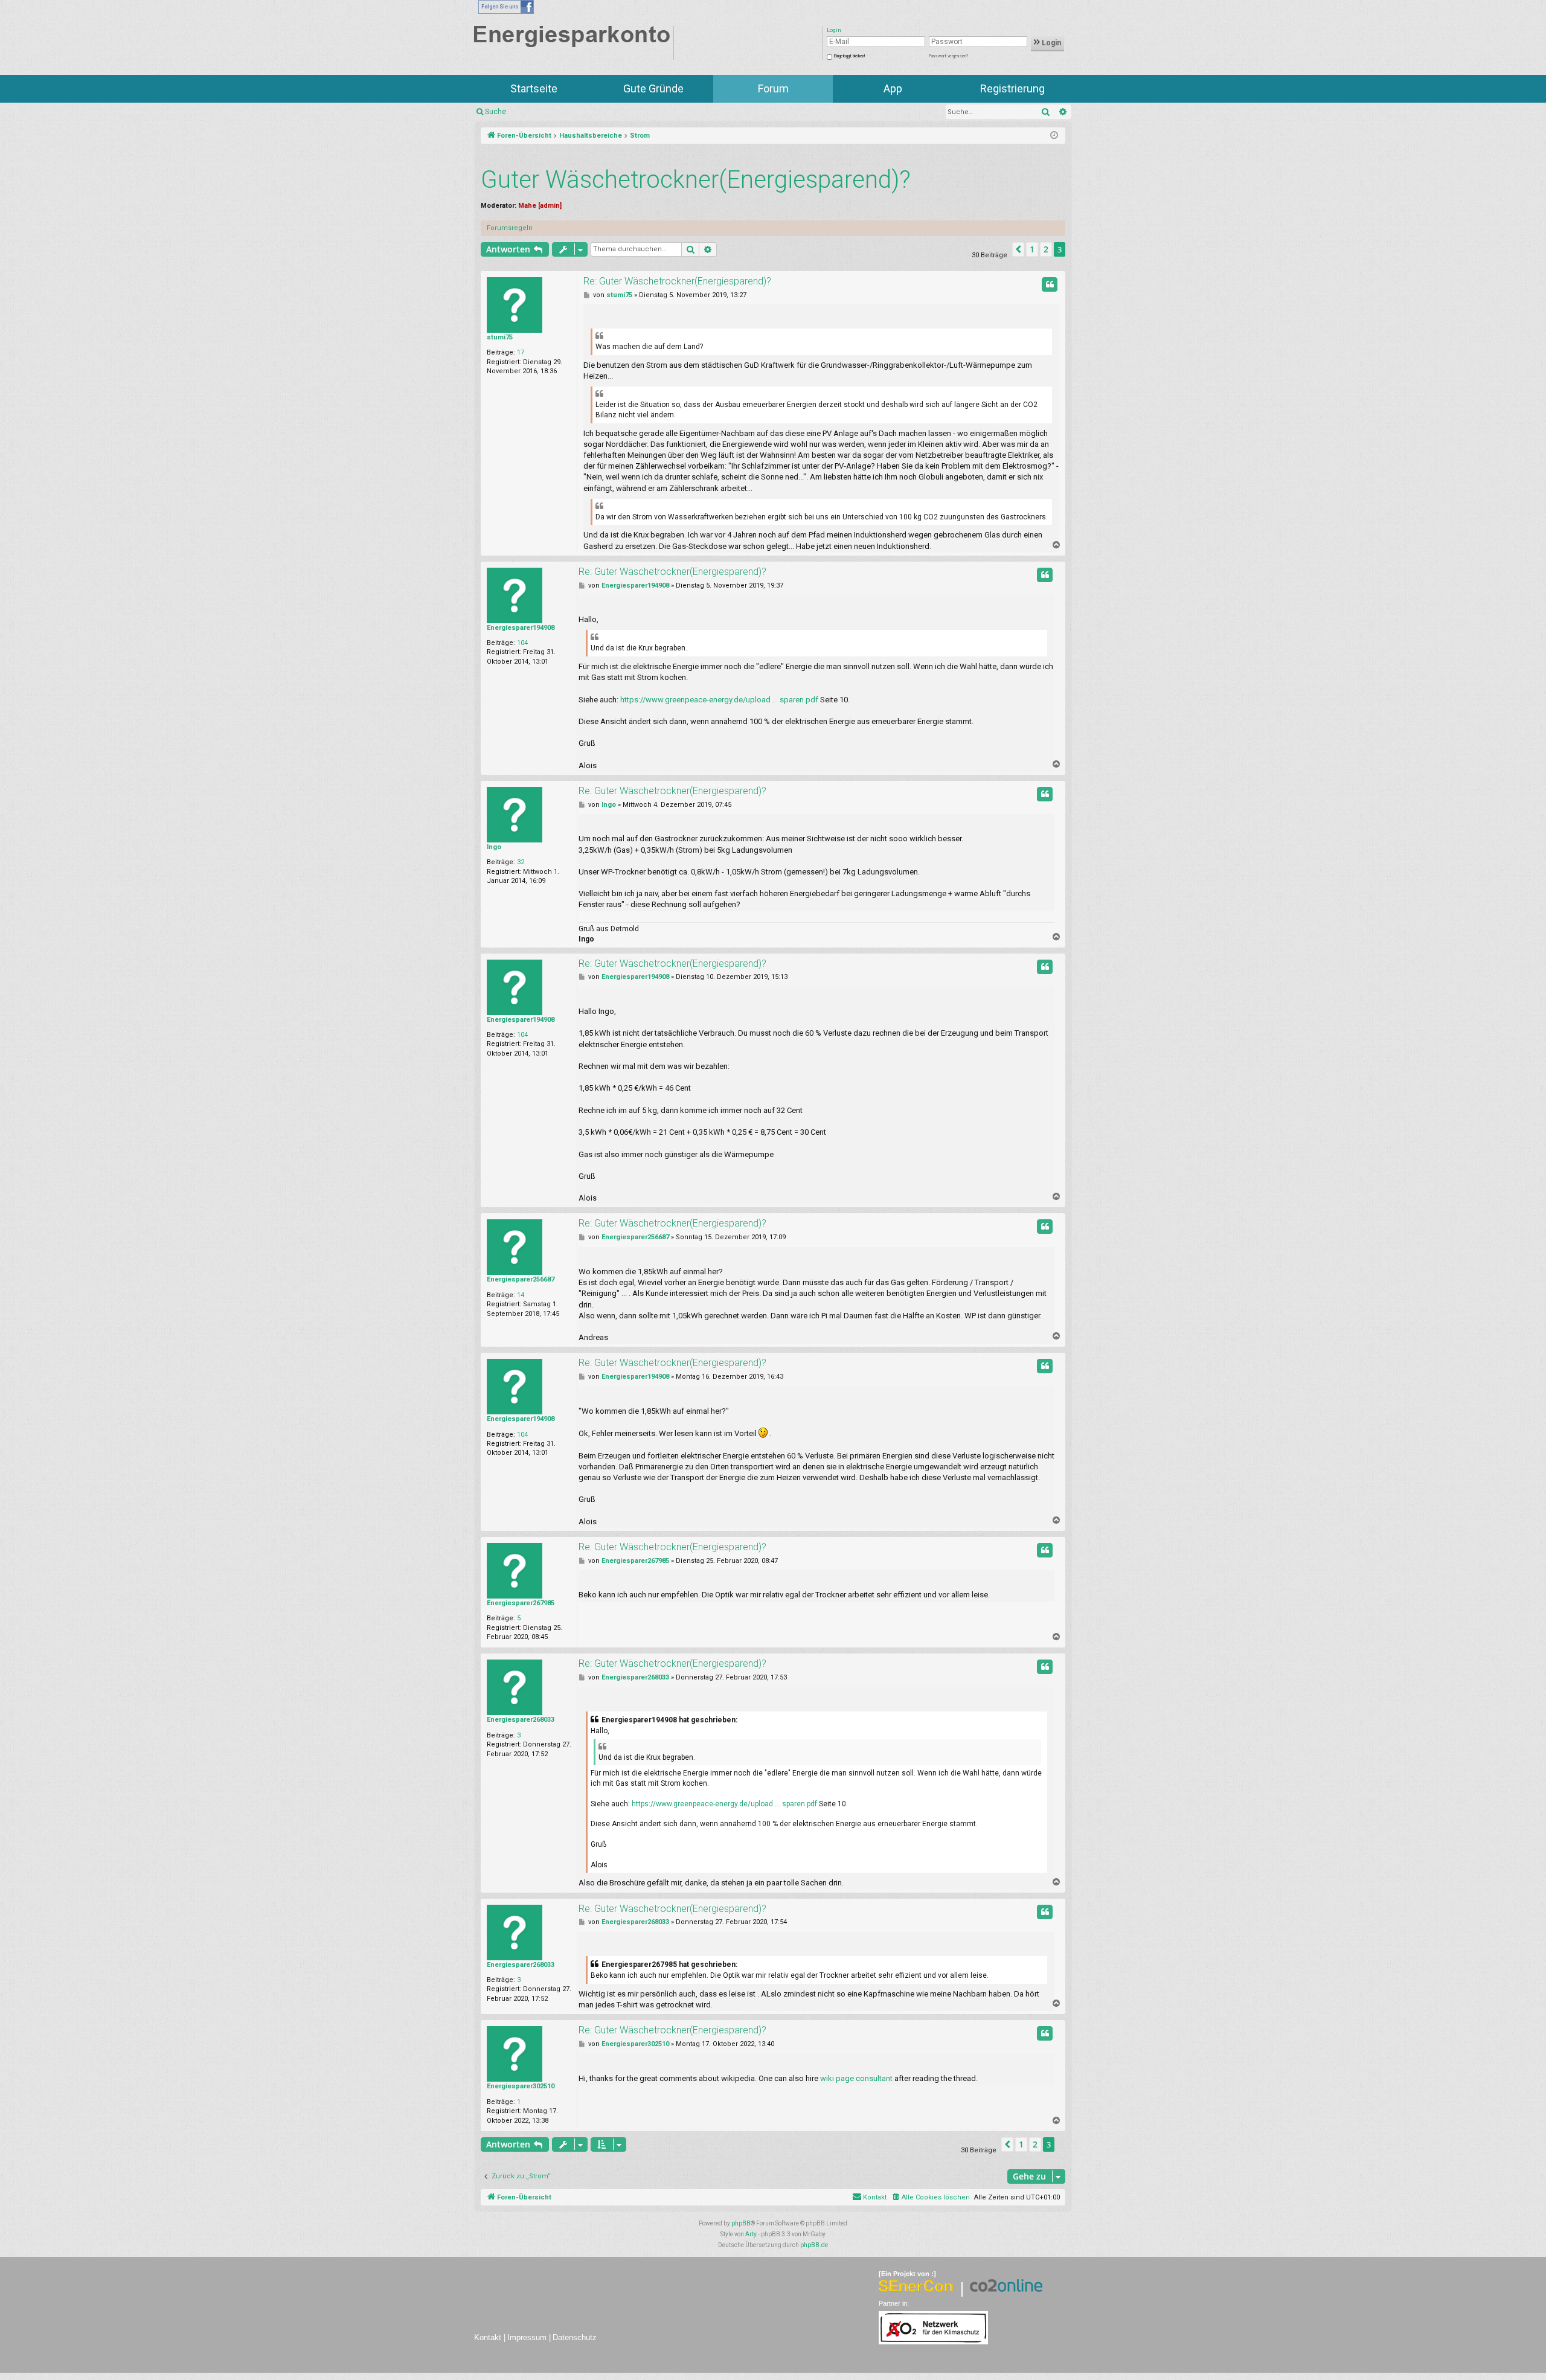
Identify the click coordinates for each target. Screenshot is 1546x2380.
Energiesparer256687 (521, 1279)
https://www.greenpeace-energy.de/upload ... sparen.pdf (719, 700)
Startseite (534, 88)
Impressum (527, 2337)
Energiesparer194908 (521, 628)
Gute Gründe (653, 88)
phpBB (741, 2223)
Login (1050, 43)
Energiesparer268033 (521, 1720)
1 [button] (1032, 249)
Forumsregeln (510, 228)
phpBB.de (814, 2245)
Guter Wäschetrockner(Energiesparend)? (696, 180)
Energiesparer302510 (521, 2086)
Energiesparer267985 (521, 1603)
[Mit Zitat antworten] (1050, 284)
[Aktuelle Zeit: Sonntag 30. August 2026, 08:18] (1054, 136)
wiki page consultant (856, 2078)
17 (521, 352)
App (893, 88)
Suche (496, 112)
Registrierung (1012, 88)
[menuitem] (930, 2198)
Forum (773, 88)
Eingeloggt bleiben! (849, 56)
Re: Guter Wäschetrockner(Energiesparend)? (677, 281)
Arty (751, 2234)
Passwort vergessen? (948, 56)
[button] (1018, 249)
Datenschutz (575, 2337)
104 (522, 643)
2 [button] (1046, 249)
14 (521, 1295)
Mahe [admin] (540, 206)
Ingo (494, 847)
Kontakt (488, 2337)
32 (521, 862)
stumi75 (500, 337)
